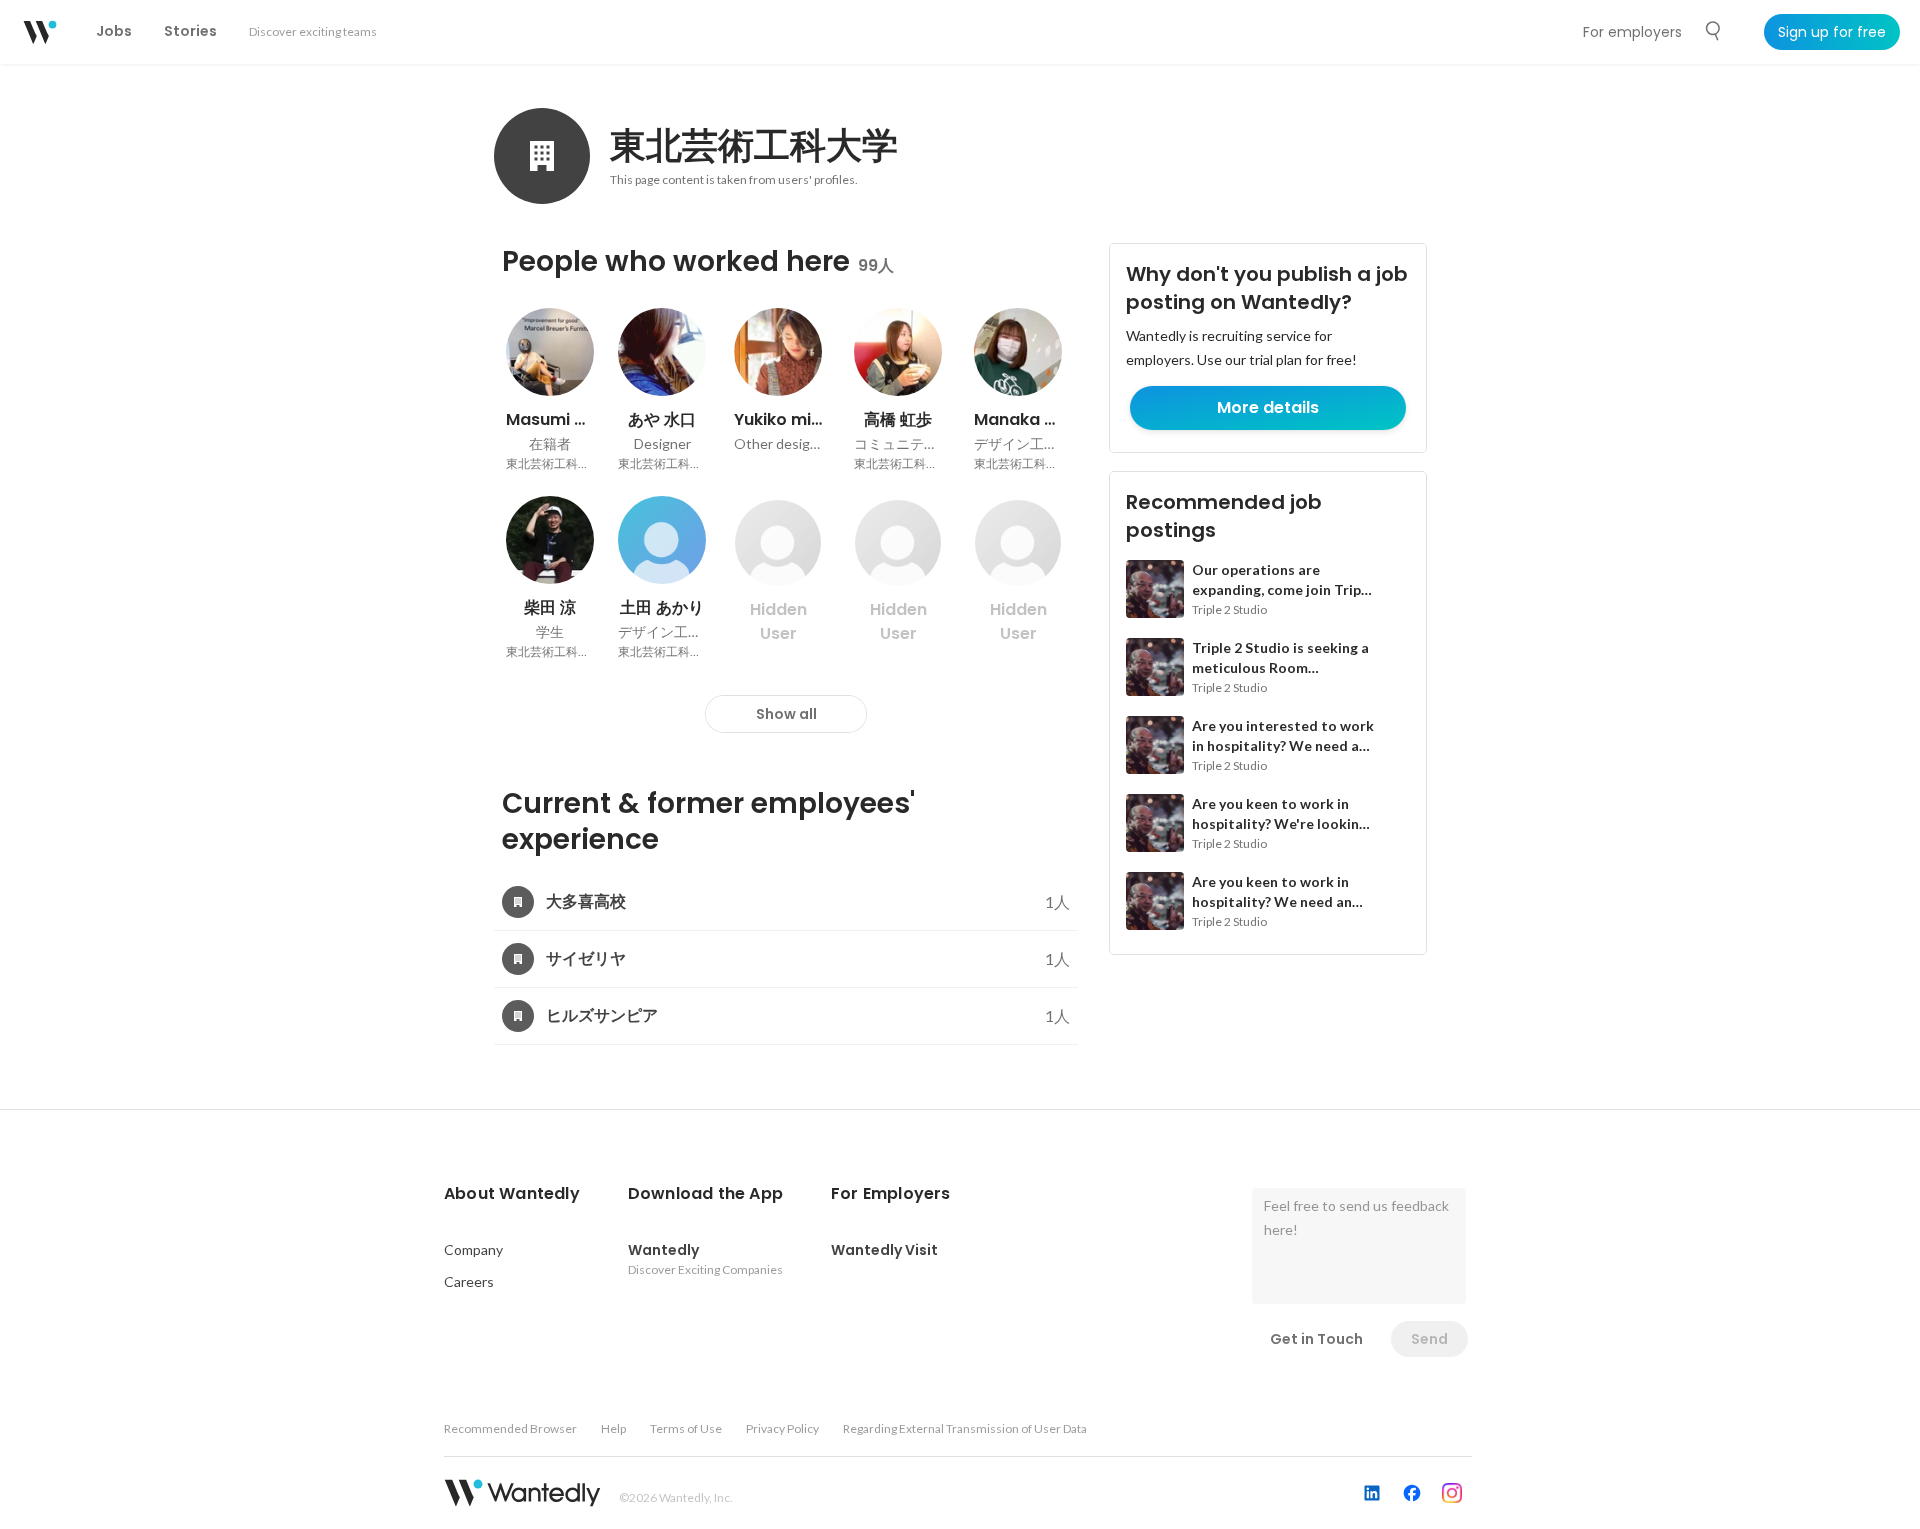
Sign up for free (1832, 32)
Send (1429, 1339)
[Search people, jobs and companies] (1714, 31)
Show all (786, 714)
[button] (512, 1194)
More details (1268, 407)
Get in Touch (1316, 1339)
